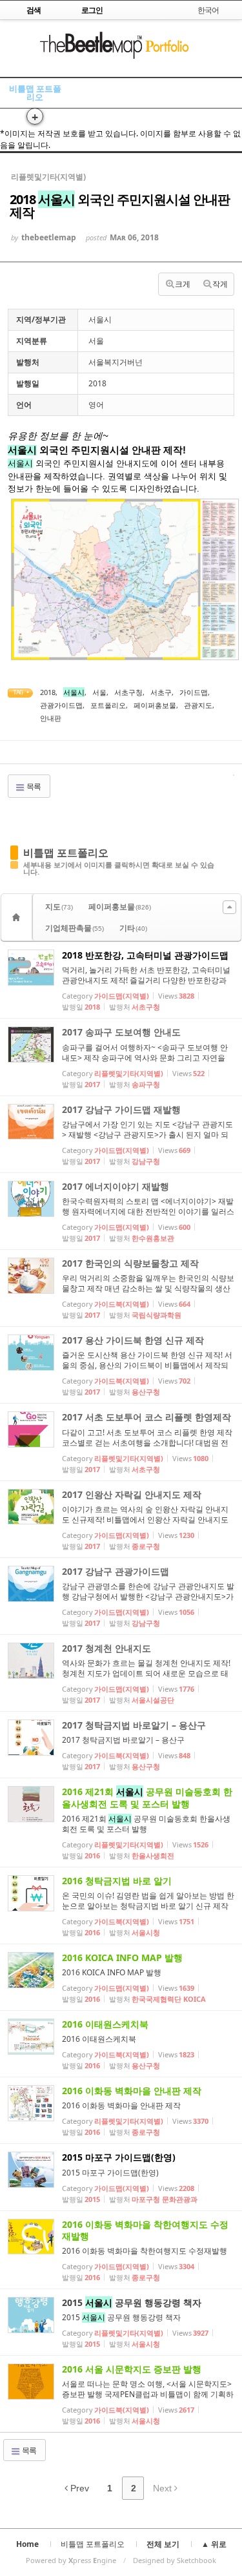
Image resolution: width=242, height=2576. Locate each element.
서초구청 (128, 692)
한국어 (208, 10)
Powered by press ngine (71, 2560)
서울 (99, 692)
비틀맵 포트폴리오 (35, 93)
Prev (78, 2488)
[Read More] (121, 980)
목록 (33, 786)
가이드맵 (194, 692)
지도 (59, 907)
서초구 (161, 692)
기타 (133, 928)
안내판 (51, 718)
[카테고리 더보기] (229, 907)
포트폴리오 (108, 705)
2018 (48, 692)
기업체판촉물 (75, 928)
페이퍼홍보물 (155, 705)
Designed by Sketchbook (175, 2560)
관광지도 (198, 705)
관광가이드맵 (61, 705)
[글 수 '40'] (18, 917)
